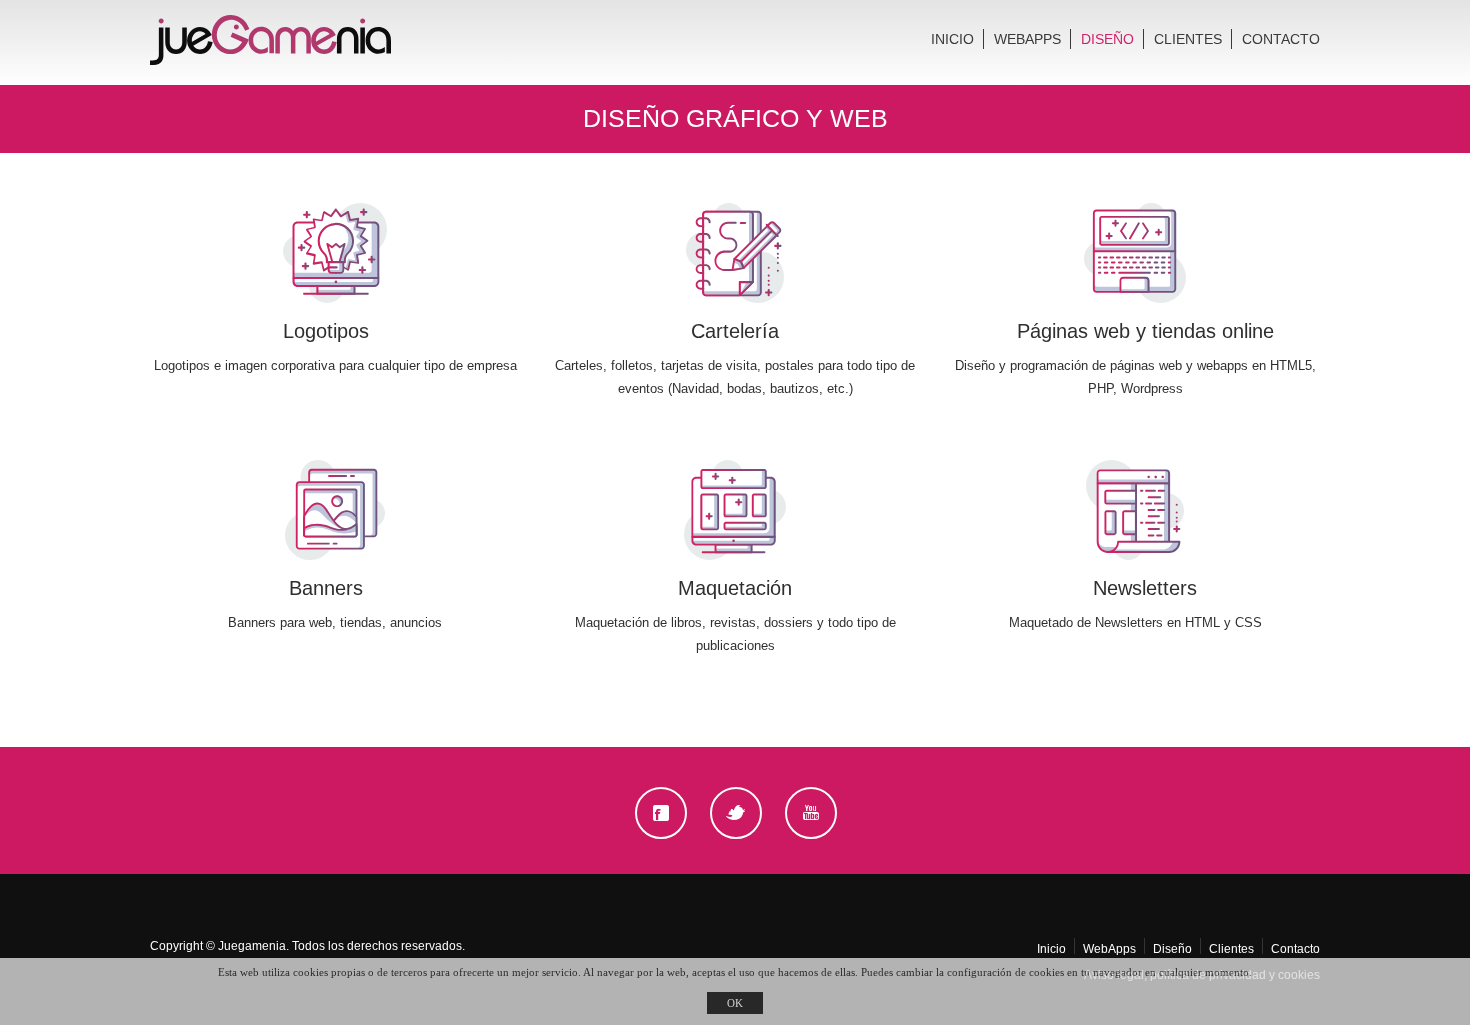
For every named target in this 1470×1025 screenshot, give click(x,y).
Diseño (1107, 39)
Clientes (1188, 39)
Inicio (952, 39)
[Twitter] (735, 813)
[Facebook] (661, 812)
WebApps (1027, 39)
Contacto (1281, 39)
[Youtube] (810, 813)
